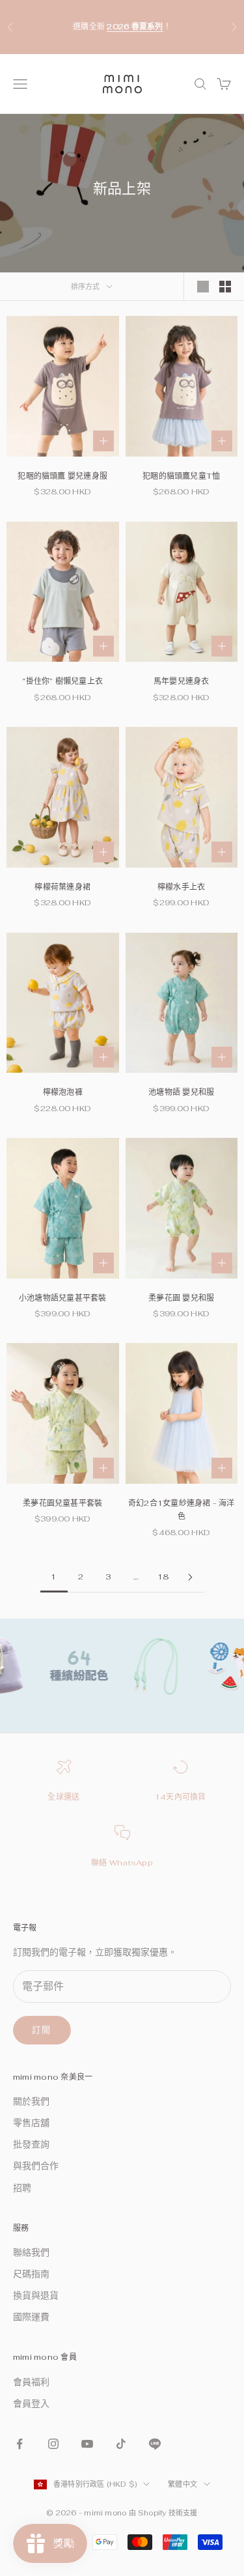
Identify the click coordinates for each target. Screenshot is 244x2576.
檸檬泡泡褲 (63, 1092)
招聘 (22, 2188)
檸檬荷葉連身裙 (62, 887)
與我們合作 (36, 2166)
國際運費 (31, 2317)
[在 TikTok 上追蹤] (121, 2444)
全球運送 (63, 1797)
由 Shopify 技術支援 (163, 2513)
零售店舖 (31, 2123)
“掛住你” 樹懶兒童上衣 (62, 681)
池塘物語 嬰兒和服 (181, 1092)
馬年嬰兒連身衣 (182, 681)
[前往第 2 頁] (191, 1577)
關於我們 (31, 2101)
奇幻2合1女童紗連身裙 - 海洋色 (182, 1510)
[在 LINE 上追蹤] (155, 2444)
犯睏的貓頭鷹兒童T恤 (181, 476)
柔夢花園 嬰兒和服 (181, 1298)
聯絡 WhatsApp (122, 1863)
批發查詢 (31, 2144)
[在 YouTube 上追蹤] (87, 2444)
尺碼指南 (31, 2274)
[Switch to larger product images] (203, 287)
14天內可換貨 (181, 1797)
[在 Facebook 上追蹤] (20, 2444)
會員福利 (31, 2382)
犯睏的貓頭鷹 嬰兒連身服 (62, 476)
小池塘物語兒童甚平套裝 (63, 1298)
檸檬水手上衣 (181, 887)
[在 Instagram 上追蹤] (53, 2444)
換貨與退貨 (36, 2295)
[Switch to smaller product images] (225, 287)
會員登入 (31, 2403)
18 (163, 1577)
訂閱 (42, 2030)
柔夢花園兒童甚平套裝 (62, 1503)
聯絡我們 (31, 2252)
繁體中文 (183, 2484)
